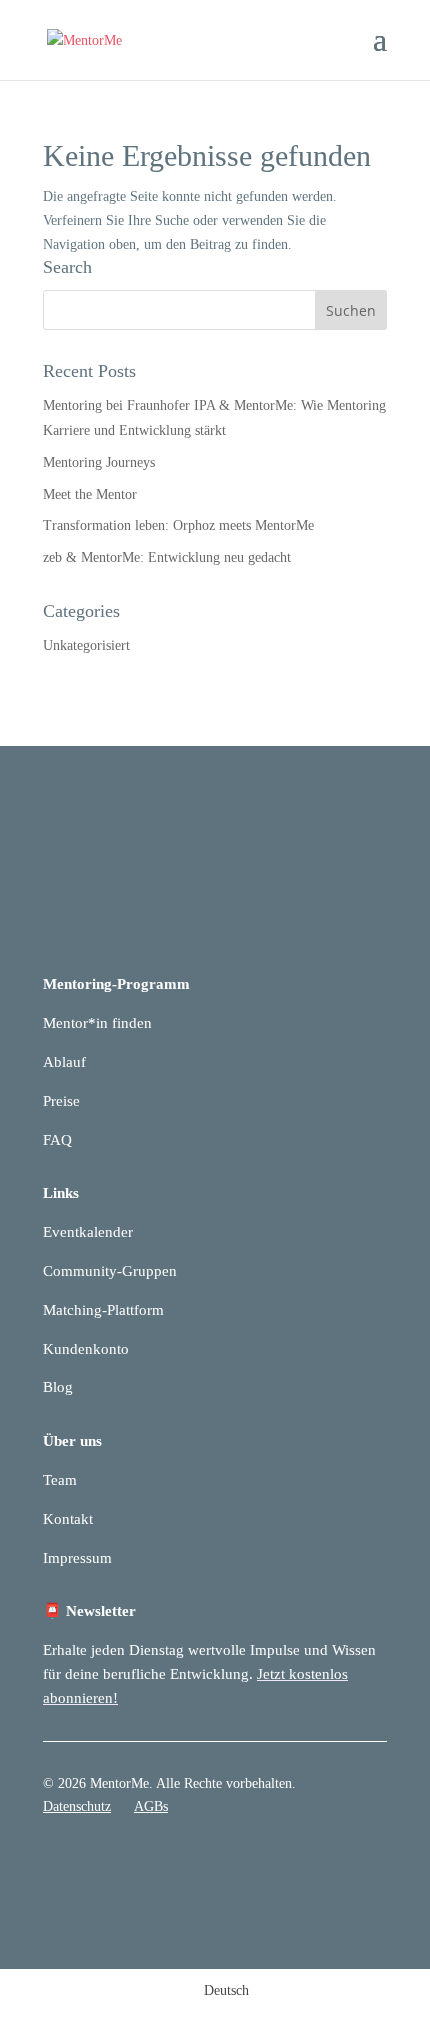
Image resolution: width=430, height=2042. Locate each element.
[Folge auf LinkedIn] (331, 1865)
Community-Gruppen (110, 1271)
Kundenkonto (86, 1349)
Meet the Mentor (90, 494)
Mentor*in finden (97, 1023)
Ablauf (64, 1062)
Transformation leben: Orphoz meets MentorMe (178, 525)
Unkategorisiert (86, 645)
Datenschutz (77, 1806)
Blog (58, 1387)
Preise (61, 1101)
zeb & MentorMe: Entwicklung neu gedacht (167, 557)
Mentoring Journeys (99, 462)
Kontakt (68, 1519)
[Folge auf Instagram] (371, 1865)
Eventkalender (88, 1232)
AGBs (151, 1806)
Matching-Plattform (103, 1310)
